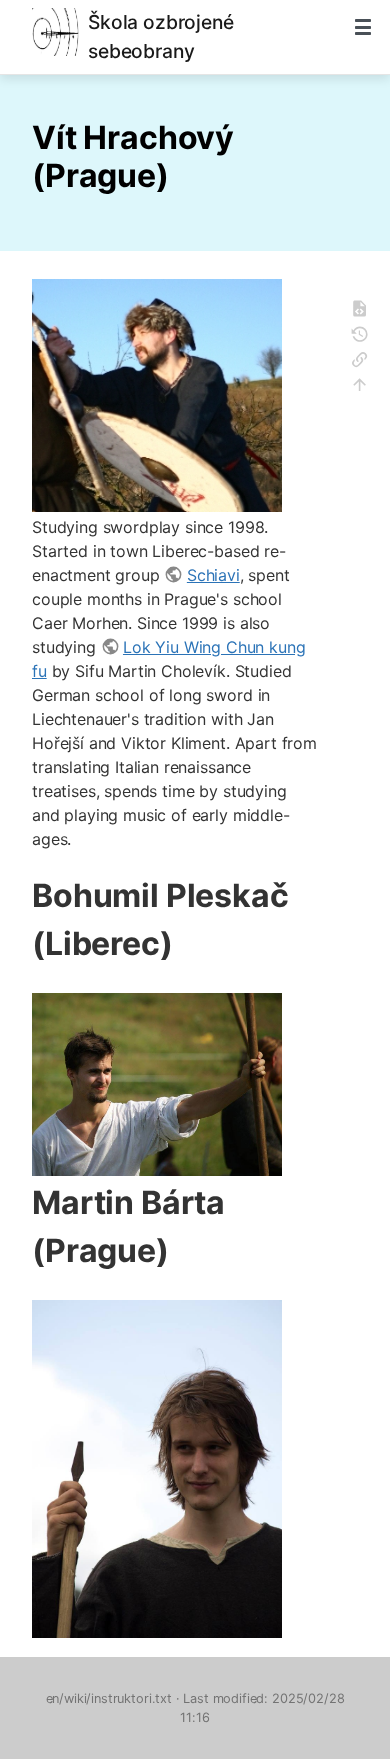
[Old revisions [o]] (366, 337)
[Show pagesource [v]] (366, 311)
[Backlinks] (366, 362)
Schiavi (213, 575)
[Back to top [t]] (366, 387)
